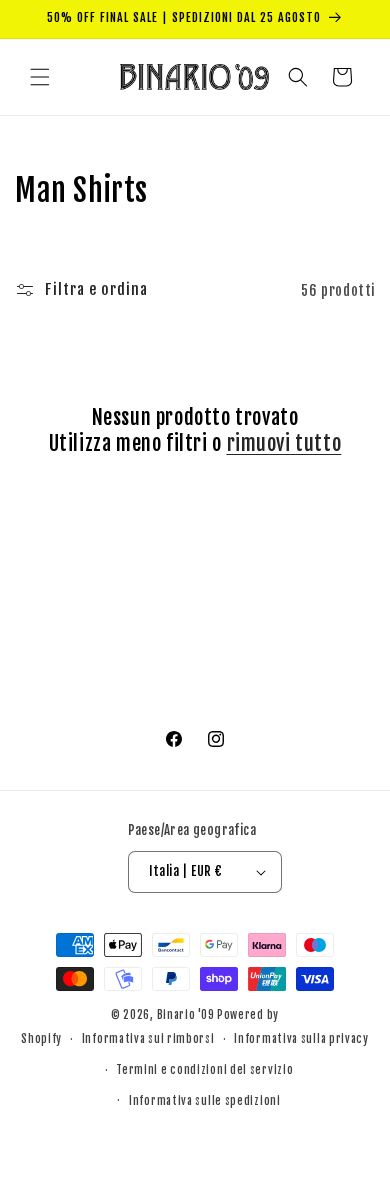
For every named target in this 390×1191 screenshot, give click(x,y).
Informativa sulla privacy (301, 1039)
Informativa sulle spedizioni (205, 1101)
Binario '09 (186, 1015)
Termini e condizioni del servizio (204, 1070)
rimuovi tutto (284, 443)
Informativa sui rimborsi (148, 1039)
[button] (40, 77)
